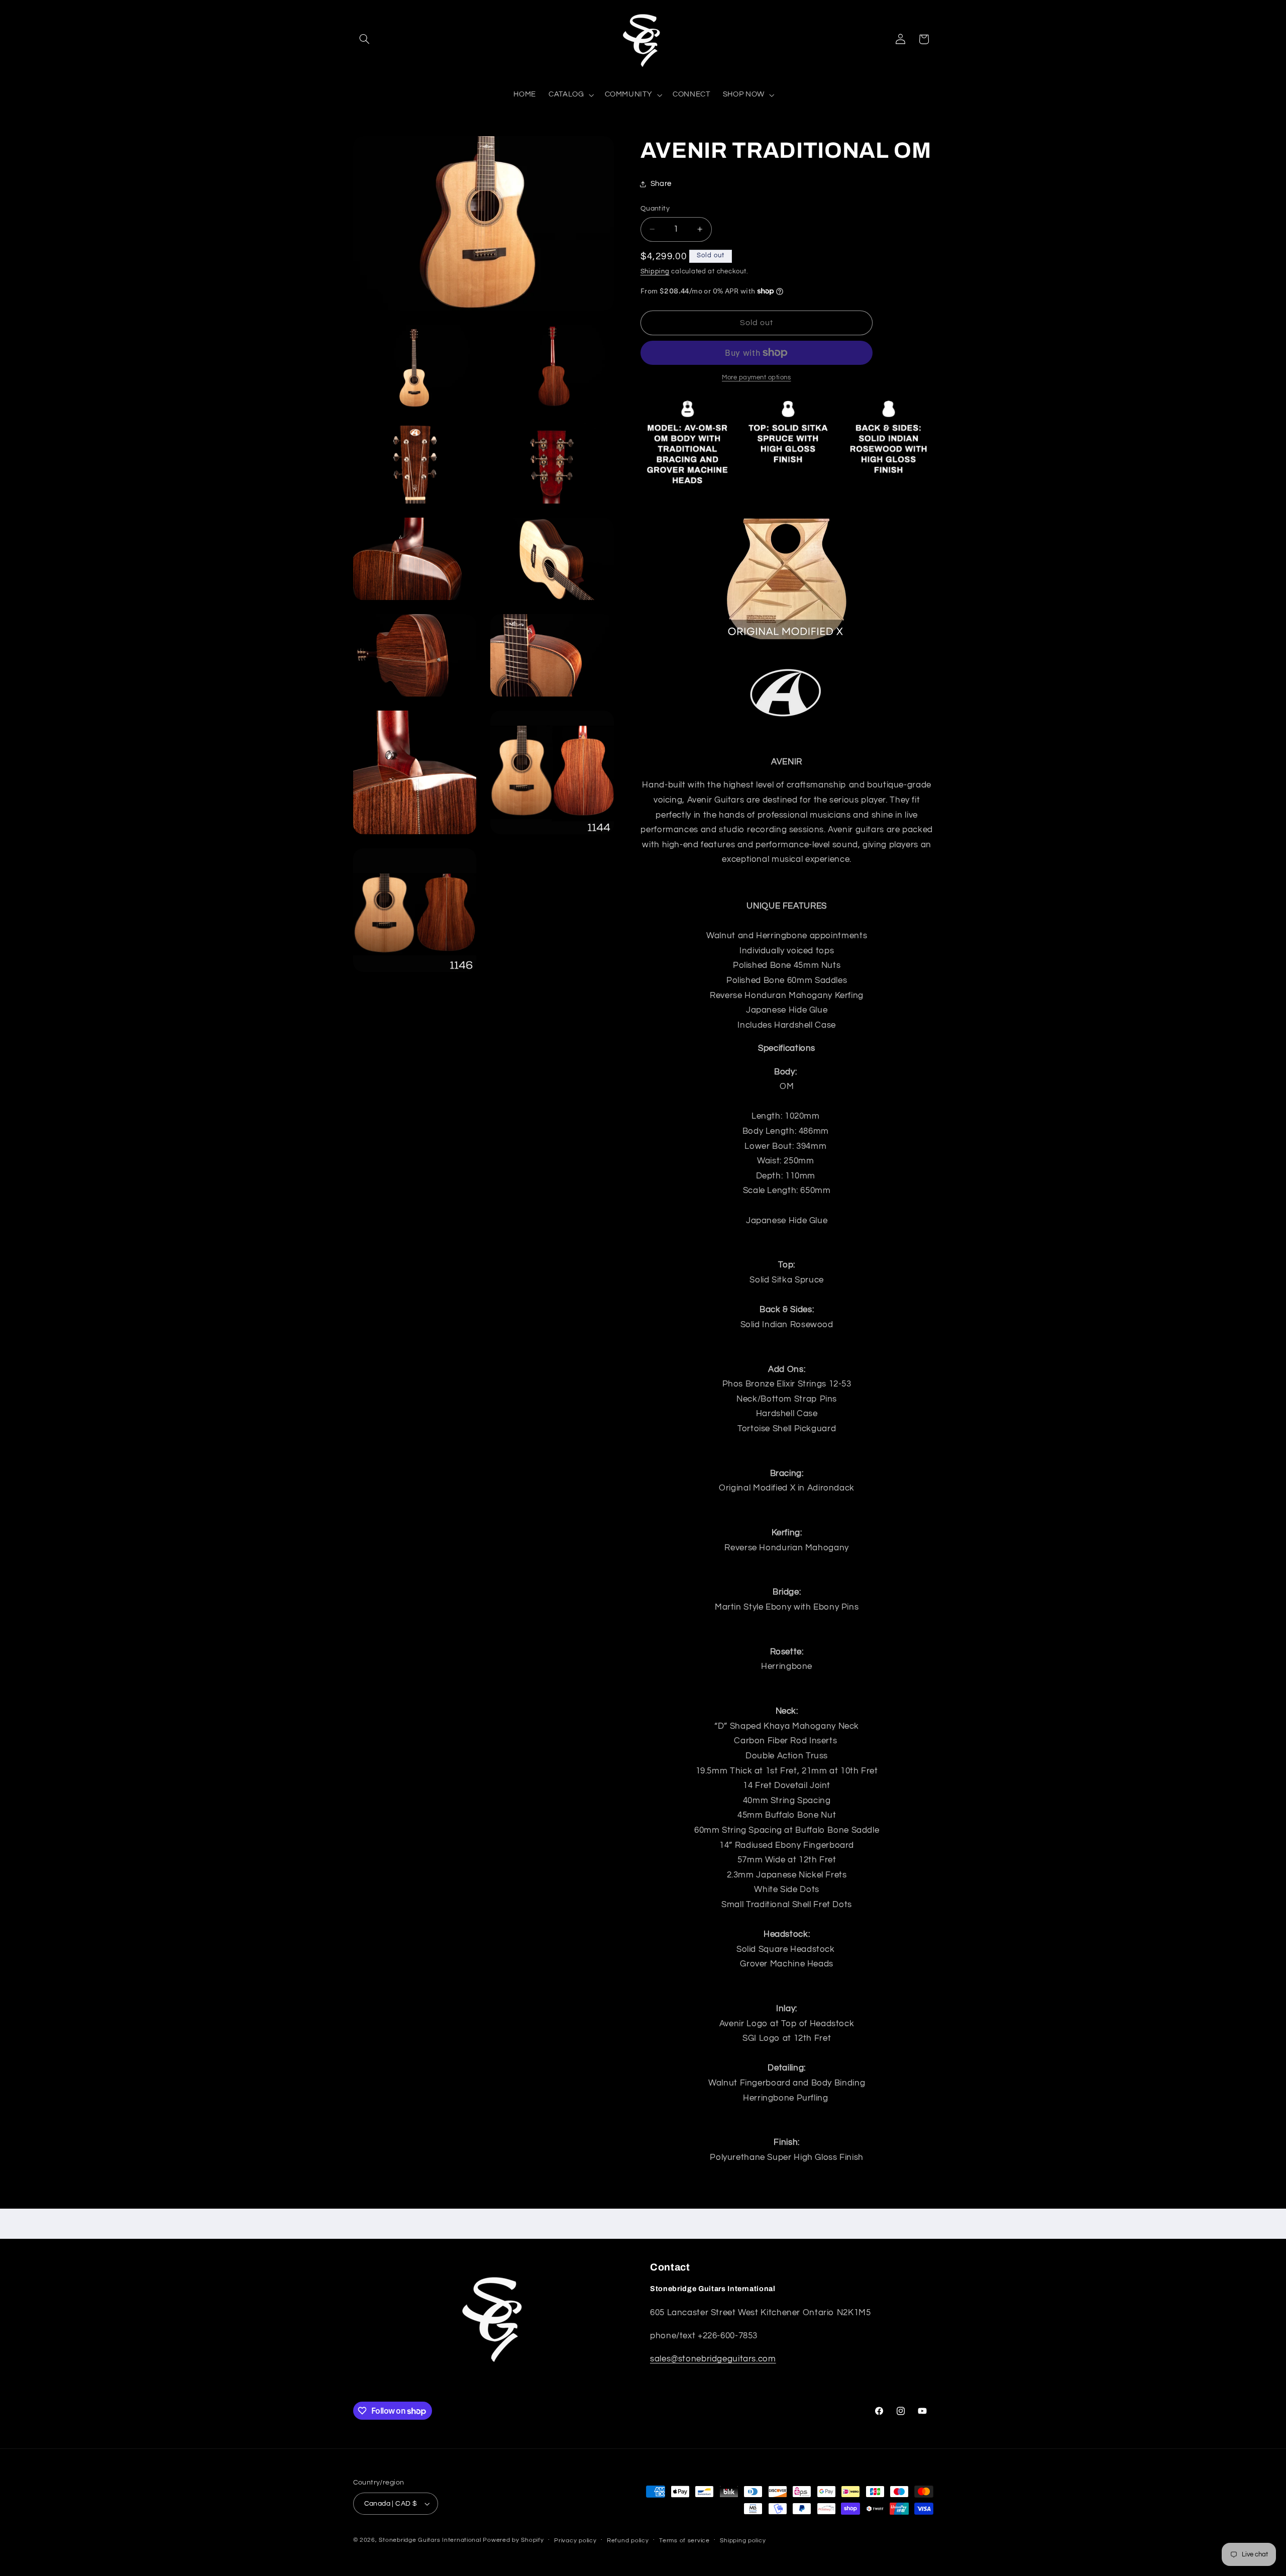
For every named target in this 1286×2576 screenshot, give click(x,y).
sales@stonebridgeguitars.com (713, 2359)
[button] (365, 39)
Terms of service (684, 2541)
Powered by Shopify (513, 2540)
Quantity (655, 209)
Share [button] (661, 184)
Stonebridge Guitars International (430, 2540)
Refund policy (628, 2541)
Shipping (655, 272)
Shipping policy (743, 2541)
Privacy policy (575, 2541)
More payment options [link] (757, 378)
